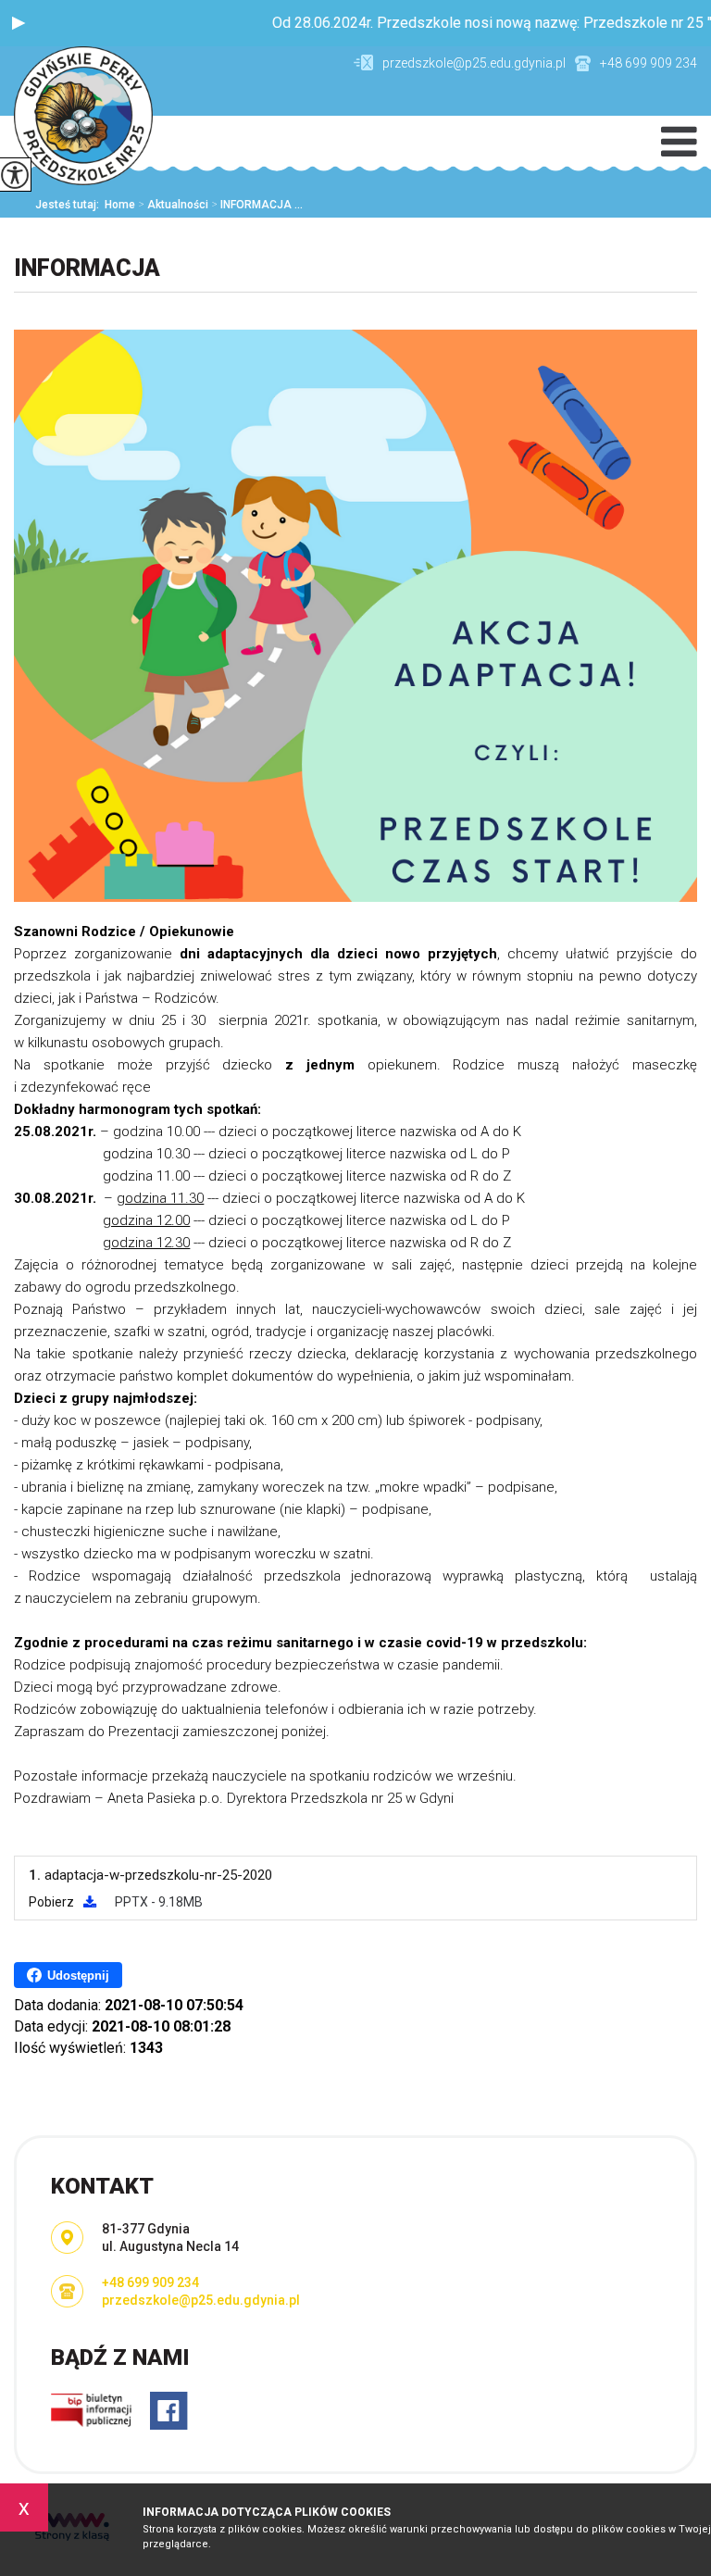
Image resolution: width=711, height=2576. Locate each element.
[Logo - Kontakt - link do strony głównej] (83, 118)
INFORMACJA (87, 268)
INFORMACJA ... (257, 205)
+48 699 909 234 (649, 63)
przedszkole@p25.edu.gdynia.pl (474, 63)
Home (120, 205)
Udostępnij (78, 1976)
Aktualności (173, 205)
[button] (19, 23)
